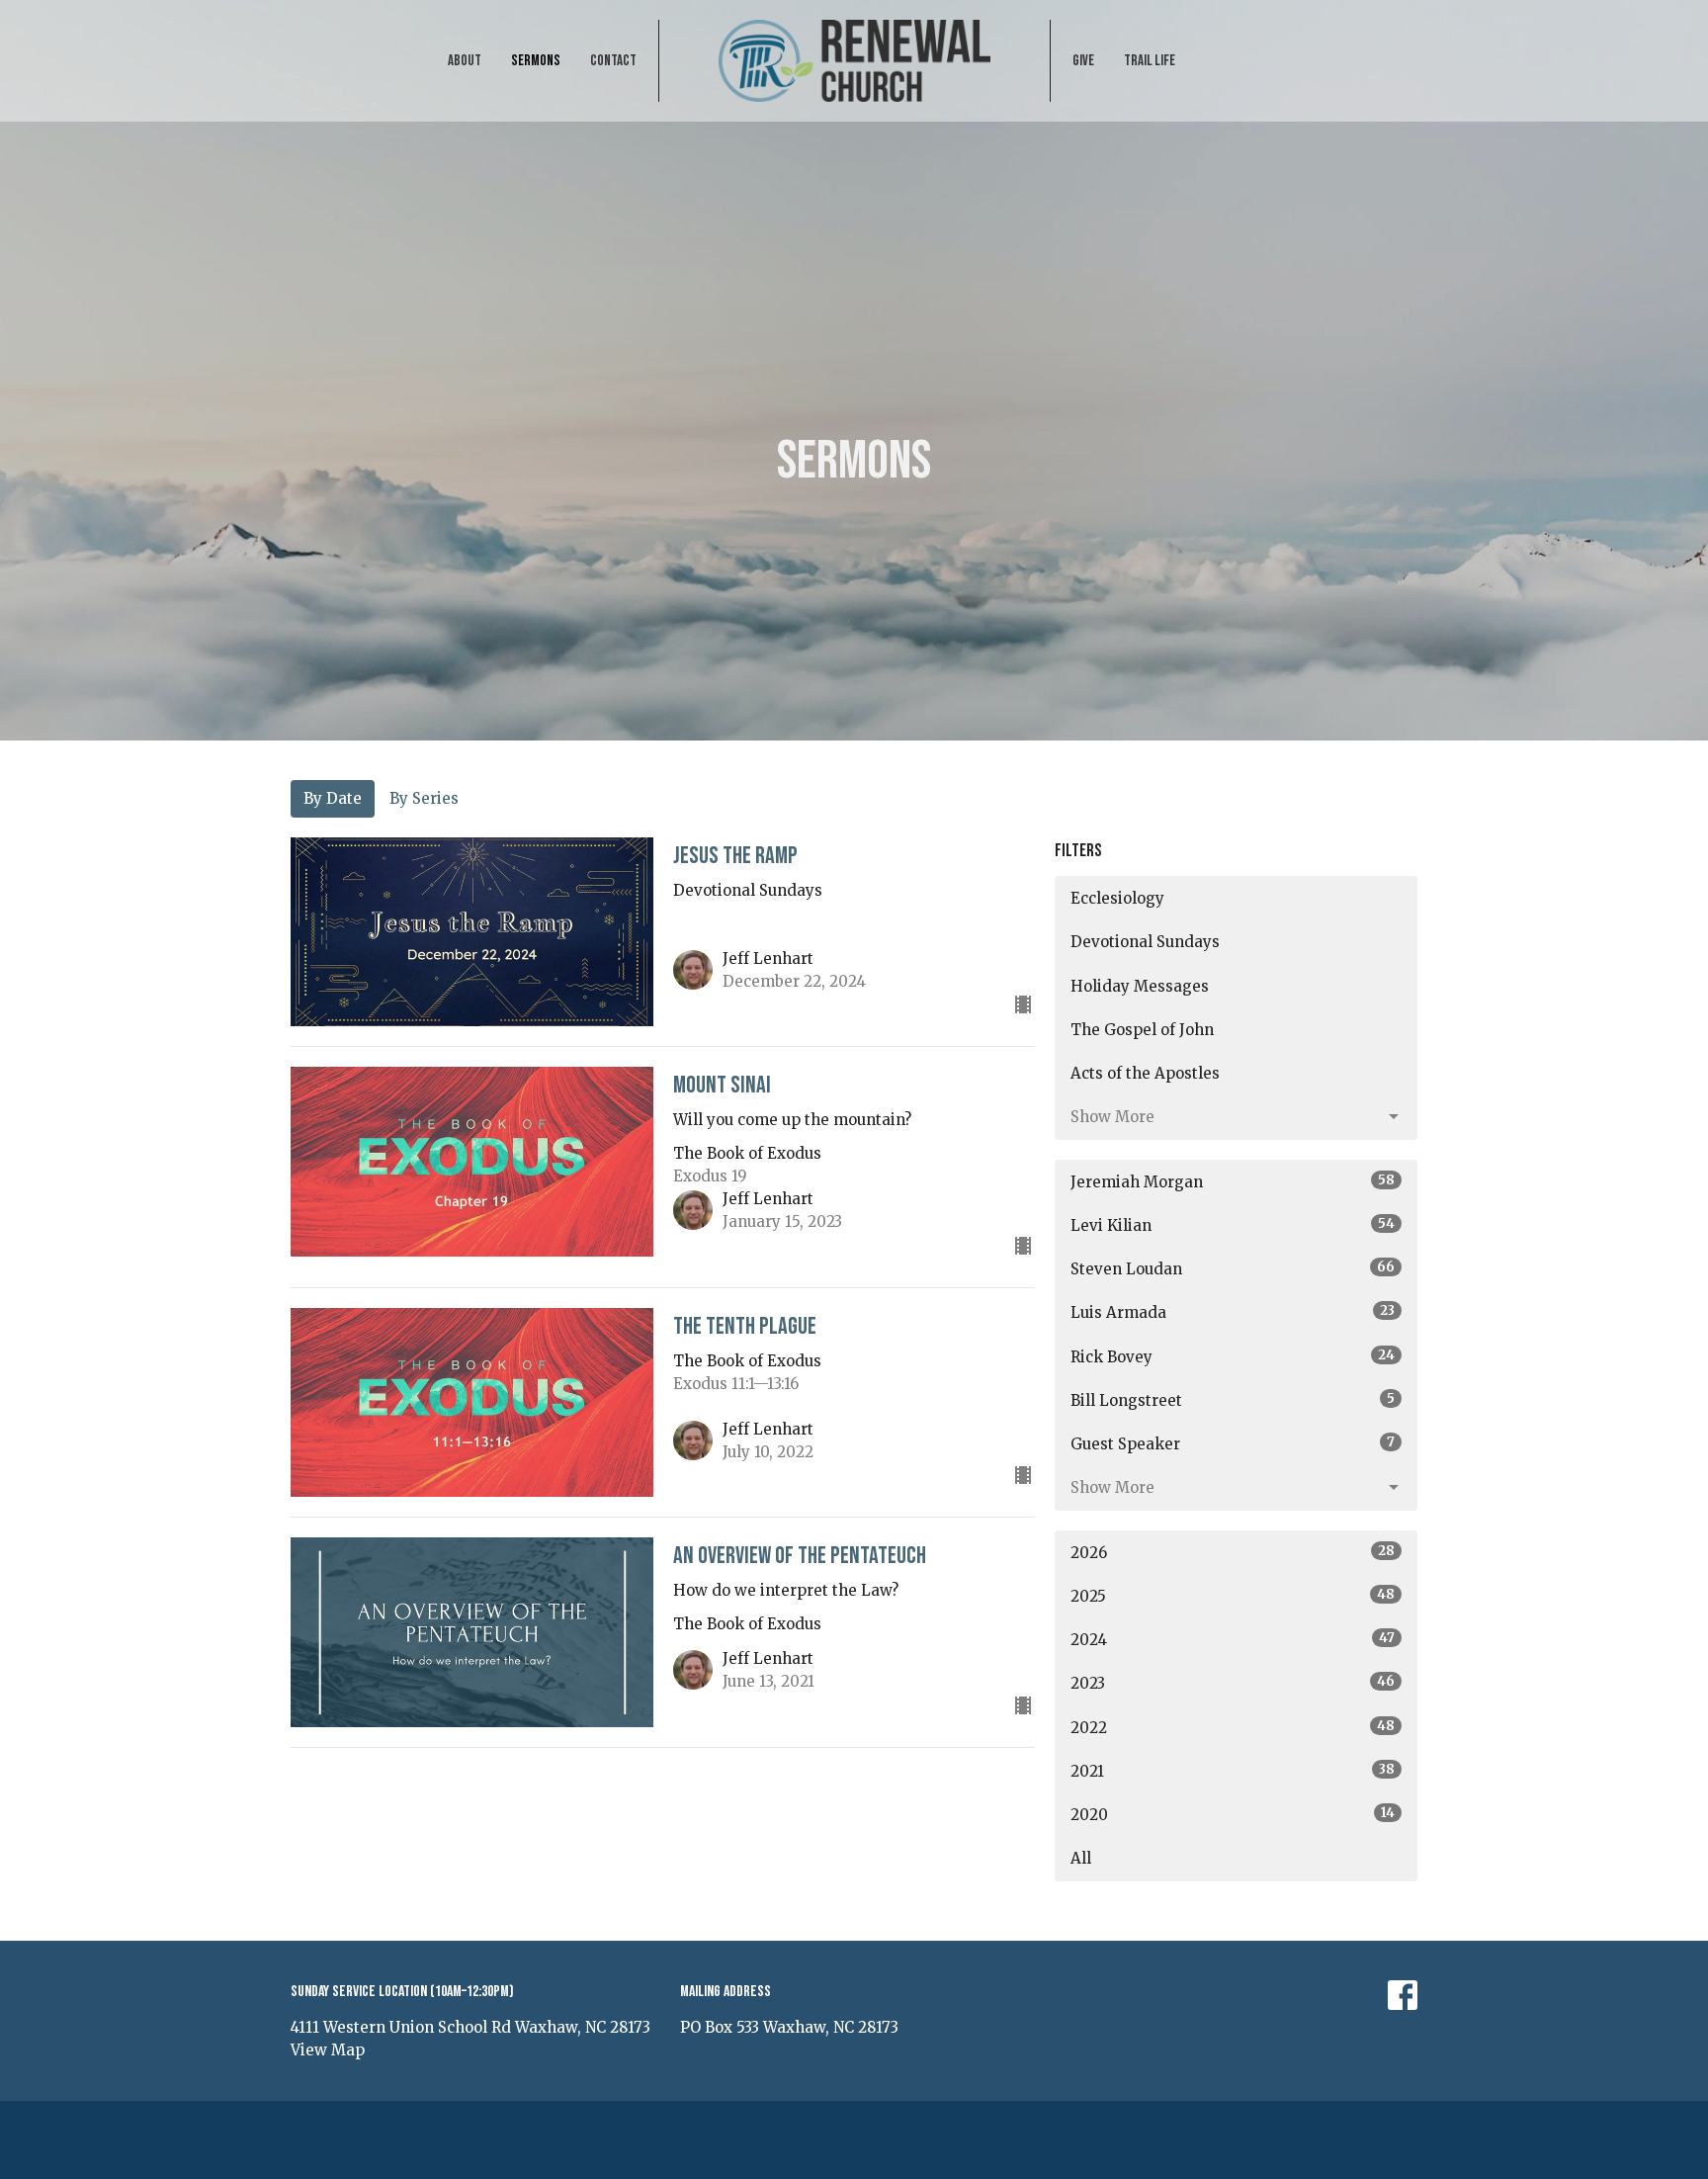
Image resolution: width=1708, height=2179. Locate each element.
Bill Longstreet (1233, 1400)
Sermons (536, 61)
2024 (1233, 1639)
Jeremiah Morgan (1233, 1181)
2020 (1233, 1814)
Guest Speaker (1233, 1443)
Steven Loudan (1233, 1268)
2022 (1233, 1727)
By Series (424, 798)
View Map (328, 2050)
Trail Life (1150, 61)
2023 (1233, 1683)
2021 (1233, 1771)
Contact (613, 61)
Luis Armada (1233, 1312)
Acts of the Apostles (1145, 1073)
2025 (1233, 1596)
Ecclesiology (1117, 898)
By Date (333, 798)
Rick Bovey (1233, 1356)
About (465, 61)
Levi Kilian (1233, 1225)
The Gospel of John (1142, 1030)
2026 (1233, 1552)
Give (1083, 61)
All (1081, 1858)
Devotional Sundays (1145, 942)
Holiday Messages (1140, 986)
